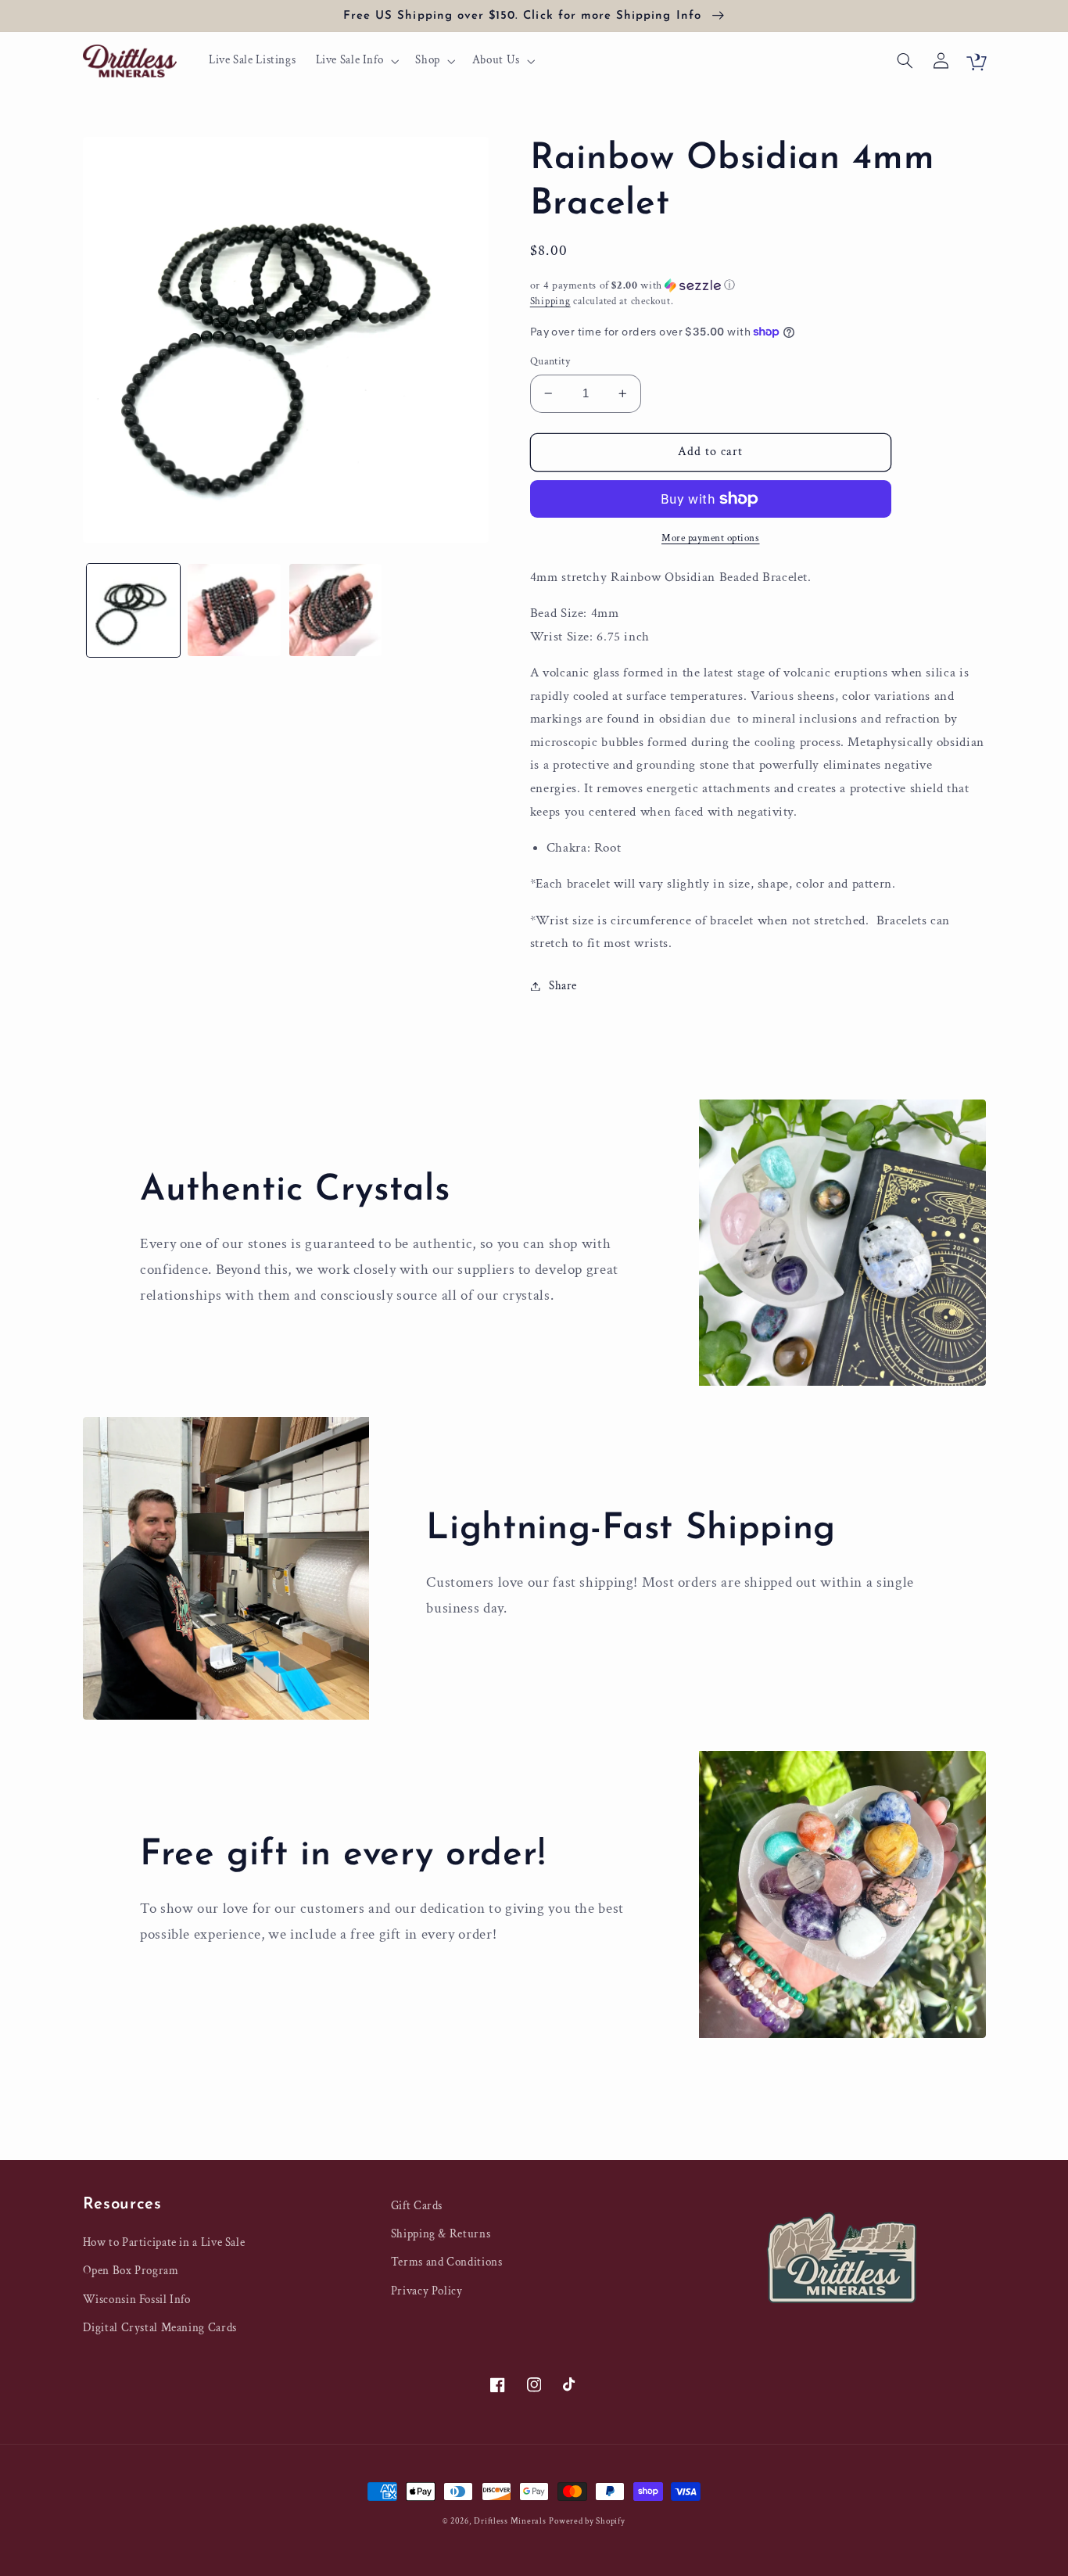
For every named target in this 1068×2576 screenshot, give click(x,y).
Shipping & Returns (441, 2234)
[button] (356, 61)
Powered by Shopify (587, 2521)
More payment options (711, 538)
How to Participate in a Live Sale (164, 2242)
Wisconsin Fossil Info (137, 2300)
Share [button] (563, 986)
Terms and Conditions (447, 2262)
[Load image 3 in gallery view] (336, 610)
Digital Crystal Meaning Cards (160, 2328)
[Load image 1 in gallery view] (133, 610)
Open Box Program (131, 2271)
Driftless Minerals (510, 2521)
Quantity (550, 361)
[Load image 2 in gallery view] (234, 610)
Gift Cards (417, 2206)
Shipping (550, 301)
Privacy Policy (427, 2291)
